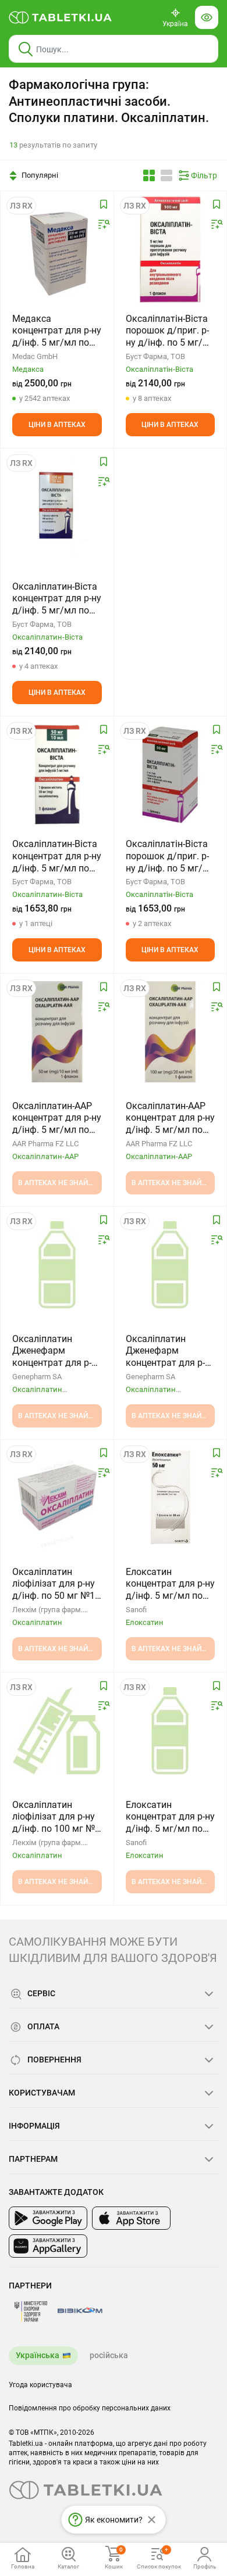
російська (109, 2355)
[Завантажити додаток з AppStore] (131, 2218)
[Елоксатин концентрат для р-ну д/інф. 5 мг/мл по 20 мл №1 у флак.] (170, 1731)
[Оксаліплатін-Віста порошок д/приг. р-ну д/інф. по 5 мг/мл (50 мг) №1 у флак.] (171, 774)
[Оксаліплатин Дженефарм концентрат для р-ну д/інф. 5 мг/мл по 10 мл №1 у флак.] (57, 1265)
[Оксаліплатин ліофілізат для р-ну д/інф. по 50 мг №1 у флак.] (57, 1498)
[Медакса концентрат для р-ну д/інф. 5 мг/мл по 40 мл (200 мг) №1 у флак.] (57, 249)
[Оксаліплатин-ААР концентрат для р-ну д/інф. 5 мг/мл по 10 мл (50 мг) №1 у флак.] (57, 1032)
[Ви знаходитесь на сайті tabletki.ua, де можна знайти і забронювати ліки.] (61, 17)
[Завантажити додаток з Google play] (48, 2218)
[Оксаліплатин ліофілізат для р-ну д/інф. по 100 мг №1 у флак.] (57, 1731)
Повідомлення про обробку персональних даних (90, 2408)
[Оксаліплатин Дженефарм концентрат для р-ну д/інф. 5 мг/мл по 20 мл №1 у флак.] (170, 1265)
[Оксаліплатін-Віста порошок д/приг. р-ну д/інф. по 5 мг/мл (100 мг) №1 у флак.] (170, 249)
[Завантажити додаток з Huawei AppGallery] (48, 2246)
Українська (38, 2355)
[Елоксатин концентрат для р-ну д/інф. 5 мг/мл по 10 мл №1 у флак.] (170, 1498)
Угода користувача (40, 2385)
